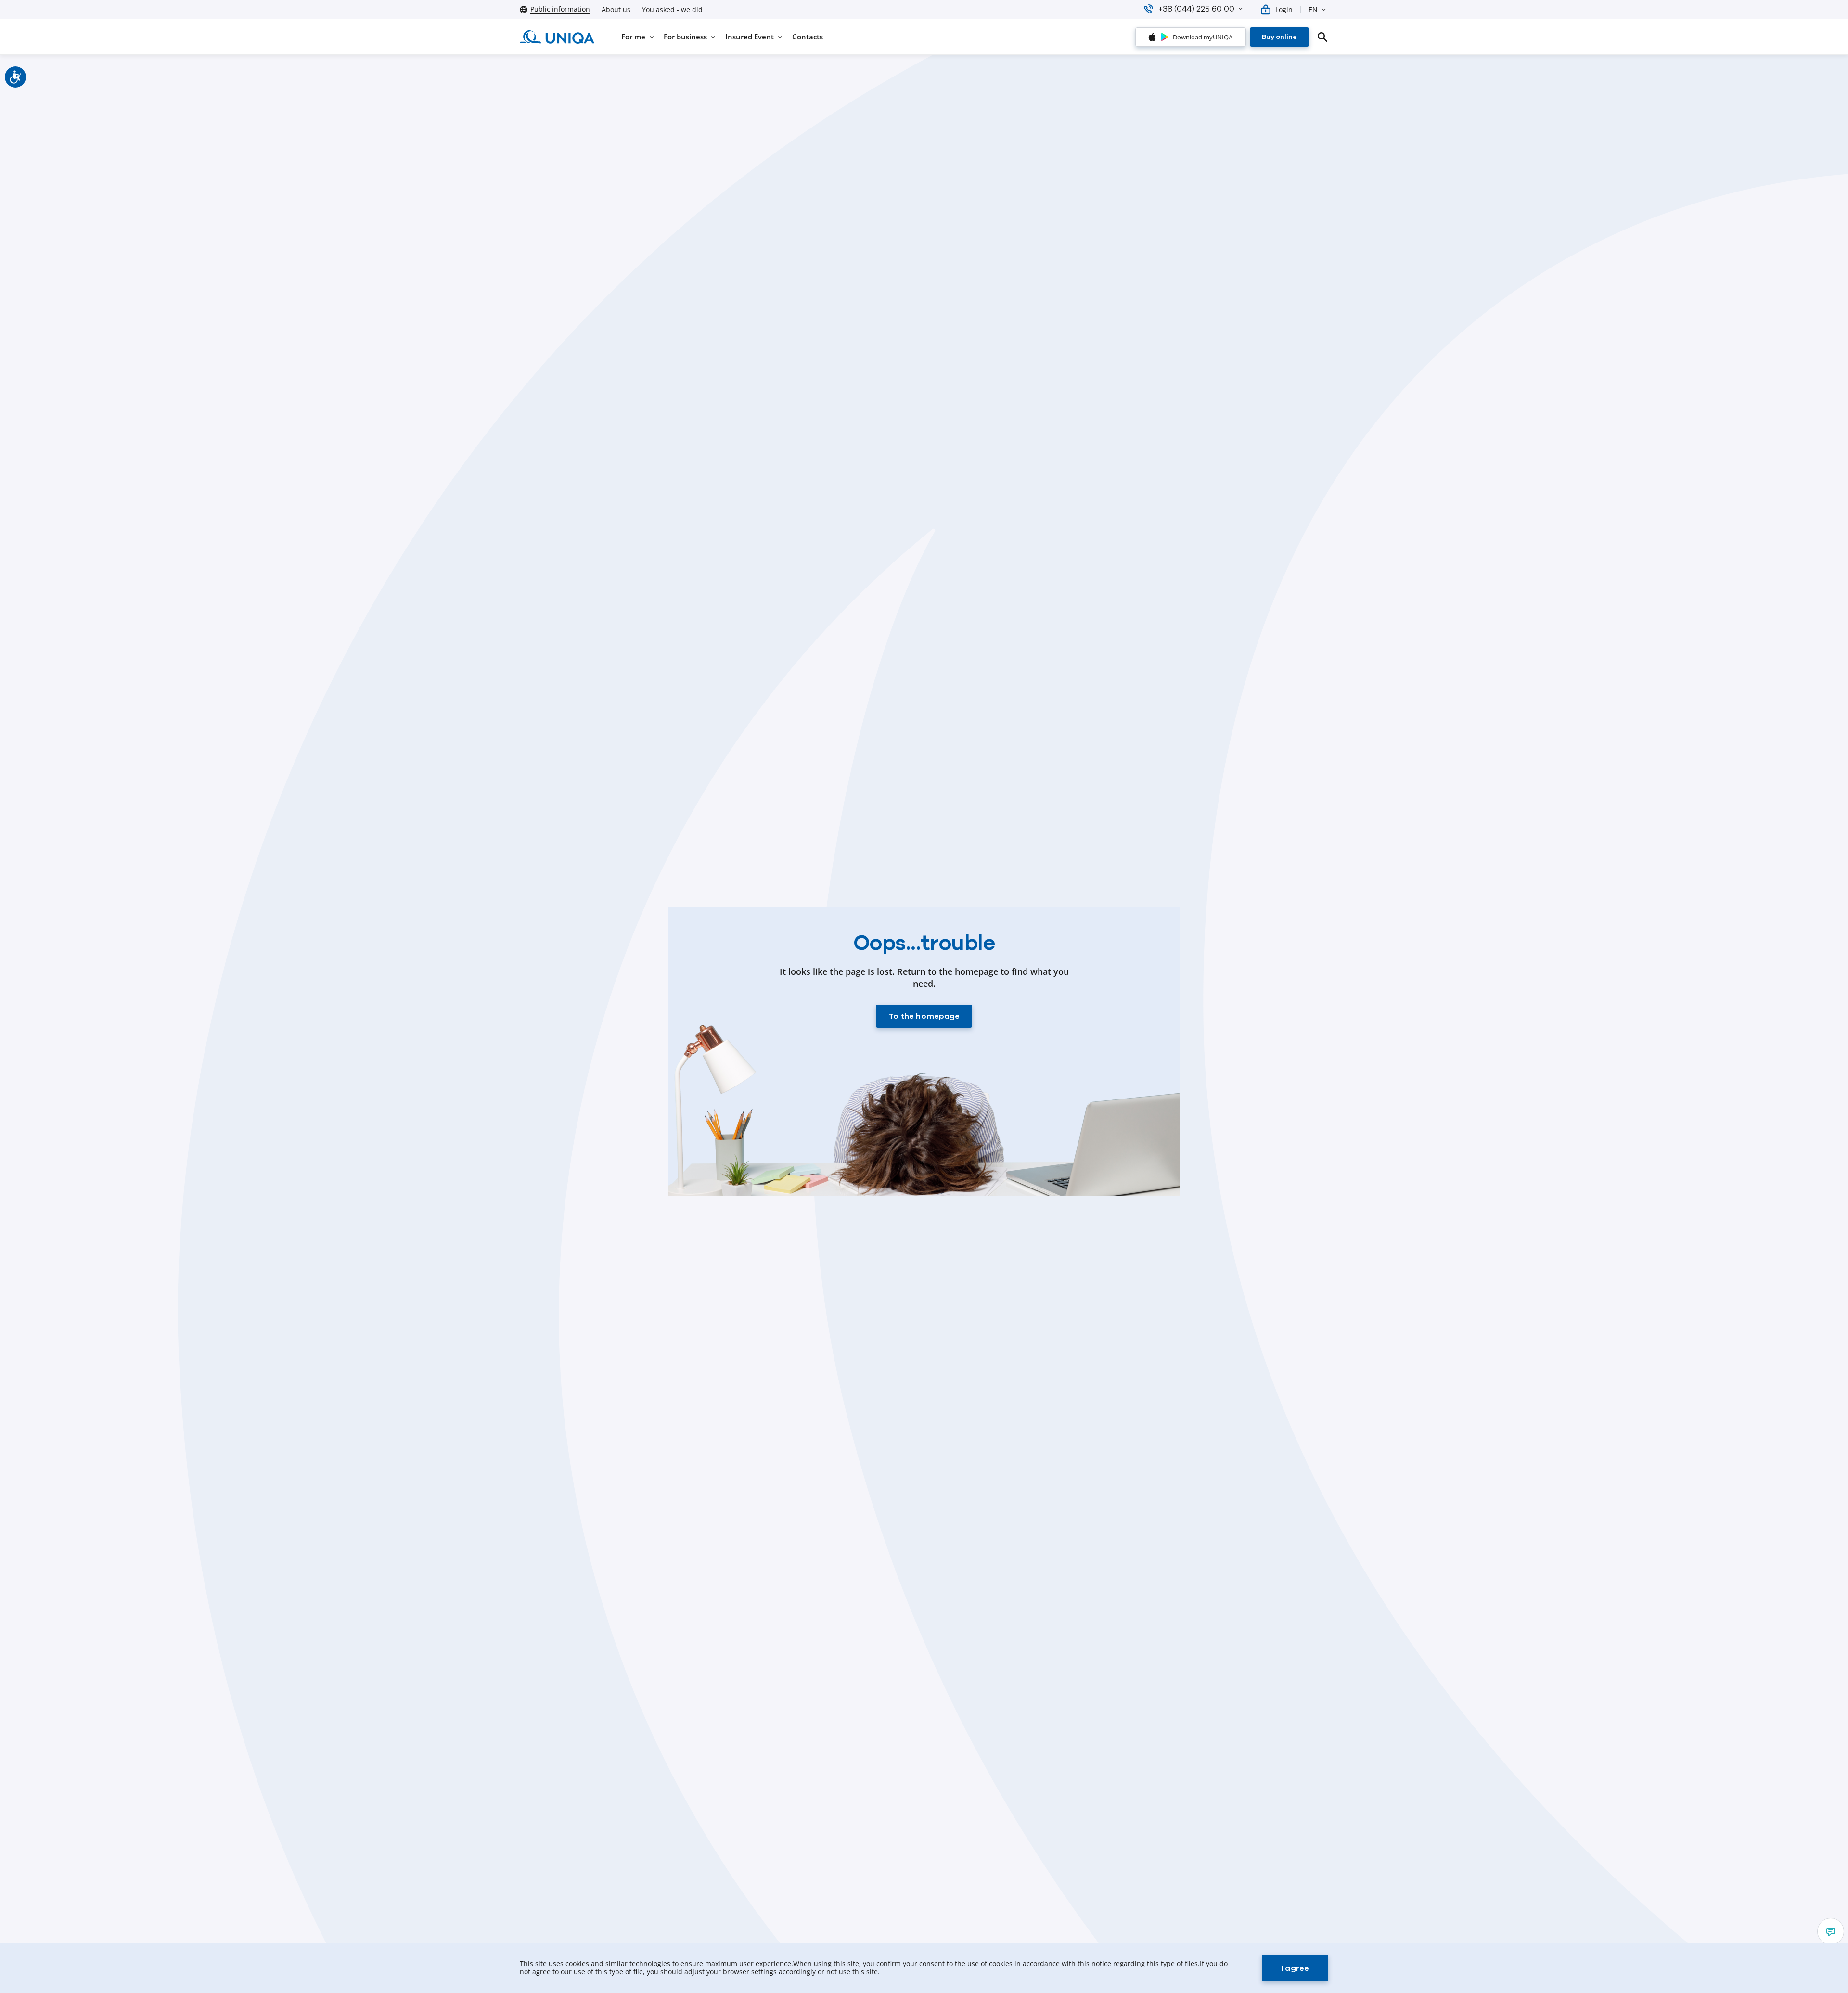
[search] (1322, 37)
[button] (1241, 9)
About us (616, 10)
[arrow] (1831, 1931)
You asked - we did (672, 10)
